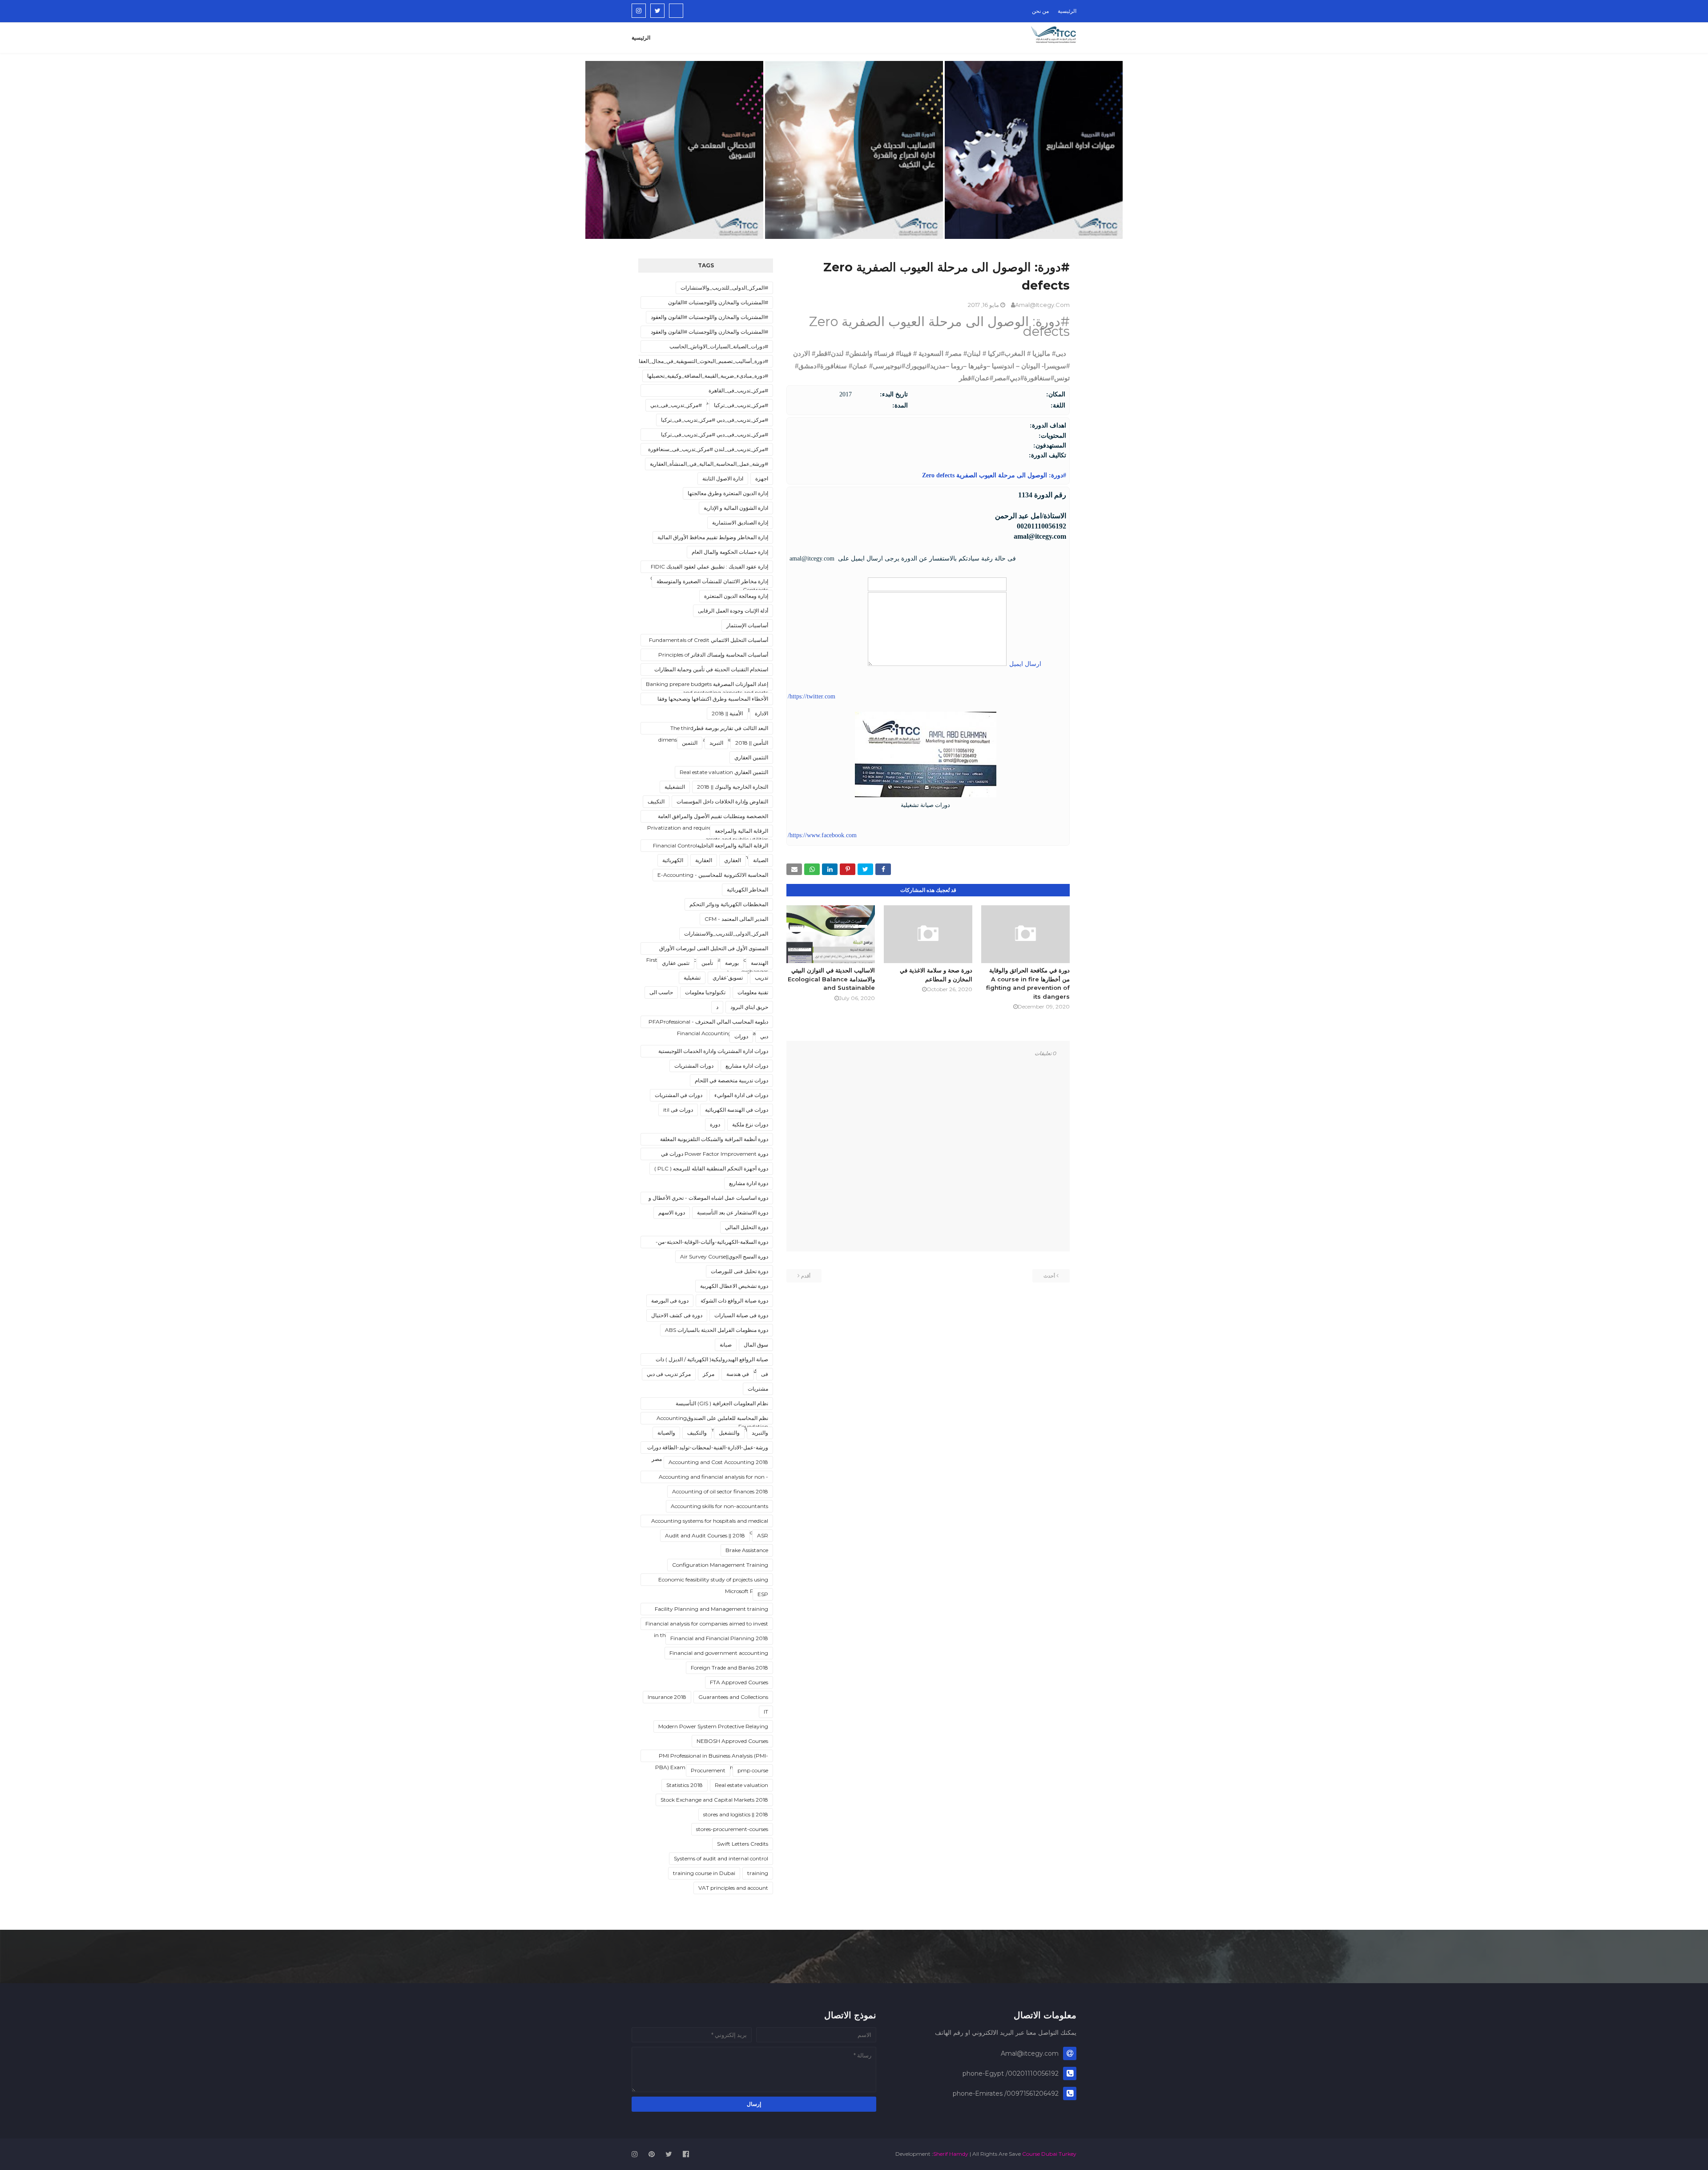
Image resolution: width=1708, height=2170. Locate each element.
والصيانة (666, 1433)
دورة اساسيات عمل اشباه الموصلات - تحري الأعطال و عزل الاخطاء (708, 1199)
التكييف (656, 801)
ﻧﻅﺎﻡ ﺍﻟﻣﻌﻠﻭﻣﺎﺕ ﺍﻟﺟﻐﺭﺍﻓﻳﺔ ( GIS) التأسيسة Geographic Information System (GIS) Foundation (720, 1405)
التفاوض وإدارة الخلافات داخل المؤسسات (722, 801)
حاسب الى (661, 992)
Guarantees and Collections (733, 1697)
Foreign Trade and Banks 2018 (729, 1668)
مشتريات (758, 1389)
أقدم (806, 1276)
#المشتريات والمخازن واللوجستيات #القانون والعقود (709, 317)
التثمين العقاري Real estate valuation (724, 772)
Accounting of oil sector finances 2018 (720, 1491)
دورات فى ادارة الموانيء (741, 1095)
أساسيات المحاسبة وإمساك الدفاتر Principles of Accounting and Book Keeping (713, 656)
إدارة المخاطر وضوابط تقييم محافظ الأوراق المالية (713, 537)
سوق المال (756, 1345)
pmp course (753, 1770)
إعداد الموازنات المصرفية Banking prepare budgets (707, 684)
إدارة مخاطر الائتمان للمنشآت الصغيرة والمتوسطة (712, 581)
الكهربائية (673, 860)
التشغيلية (675, 787)
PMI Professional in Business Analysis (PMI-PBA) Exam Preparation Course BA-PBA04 (712, 1757)
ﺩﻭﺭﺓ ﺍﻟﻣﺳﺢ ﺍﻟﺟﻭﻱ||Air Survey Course (724, 1256)
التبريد (716, 743)
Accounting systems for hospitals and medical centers (710, 1522)
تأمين (707, 963)
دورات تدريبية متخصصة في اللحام (731, 1080)
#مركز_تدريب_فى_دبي (676, 405)
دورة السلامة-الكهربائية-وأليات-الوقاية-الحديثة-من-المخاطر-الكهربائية (712, 1243)
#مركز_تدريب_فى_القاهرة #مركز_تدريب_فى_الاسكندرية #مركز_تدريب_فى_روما (707, 392)
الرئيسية (1067, 11)
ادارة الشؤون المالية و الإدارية (736, 508)
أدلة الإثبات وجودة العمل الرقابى (733, 611)
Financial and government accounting (719, 1653)
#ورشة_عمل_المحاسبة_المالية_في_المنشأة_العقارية (709, 464)
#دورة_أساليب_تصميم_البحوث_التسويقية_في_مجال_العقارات (699, 361)
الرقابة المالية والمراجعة (741, 831)
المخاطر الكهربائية (747, 889)
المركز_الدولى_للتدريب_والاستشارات (726, 934)
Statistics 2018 (685, 1785)
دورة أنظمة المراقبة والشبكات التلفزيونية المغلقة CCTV (714, 1141)
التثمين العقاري (751, 757)
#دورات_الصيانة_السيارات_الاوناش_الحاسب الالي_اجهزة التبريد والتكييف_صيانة (719, 348)
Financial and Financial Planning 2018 (719, 1638)
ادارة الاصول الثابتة (723, 478)
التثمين (690, 743)
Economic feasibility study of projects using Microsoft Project (713, 1581)
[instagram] (639, 11)
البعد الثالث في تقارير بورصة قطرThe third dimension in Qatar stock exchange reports (713, 730)
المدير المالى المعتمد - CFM (736, 919)
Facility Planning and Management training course (711, 1610)
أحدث (1049, 1276)
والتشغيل (729, 1433)
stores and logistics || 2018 (736, 1814)
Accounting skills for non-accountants (719, 1506)
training (758, 1873)
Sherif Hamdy (951, 2154)
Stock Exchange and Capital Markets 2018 (714, 1800)
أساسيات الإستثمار (747, 625)
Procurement (708, 1770)
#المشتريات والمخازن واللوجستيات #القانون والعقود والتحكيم (709, 333)
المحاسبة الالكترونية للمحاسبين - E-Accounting (713, 875)
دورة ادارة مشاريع (749, 1183)
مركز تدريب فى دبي (669, 1374)
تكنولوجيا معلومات (705, 992)
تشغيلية (692, 978)
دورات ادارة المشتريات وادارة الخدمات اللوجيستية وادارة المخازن (713, 1053)
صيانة (726, 1345)
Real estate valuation (741, 1785)
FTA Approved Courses (739, 1682)
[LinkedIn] (676, 11)
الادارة (761, 713)
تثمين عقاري (676, 963)
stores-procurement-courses (732, 1829)
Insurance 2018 (667, 1697)
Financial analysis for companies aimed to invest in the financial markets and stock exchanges (707, 1625)
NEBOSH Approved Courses (732, 1741)
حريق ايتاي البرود (749, 1007)
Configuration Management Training (720, 1565)
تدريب (761, 978)
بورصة (732, 963)
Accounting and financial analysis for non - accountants (713, 1478)
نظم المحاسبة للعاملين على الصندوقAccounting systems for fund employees (712, 1420)
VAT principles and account (733, 1888)
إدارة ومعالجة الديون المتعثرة (736, 596)
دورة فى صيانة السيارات (741, 1315)
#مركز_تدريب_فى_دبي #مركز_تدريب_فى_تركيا (715, 420)
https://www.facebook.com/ (822, 835)
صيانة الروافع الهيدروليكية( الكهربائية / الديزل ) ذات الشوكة (712, 1361)
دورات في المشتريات (679, 1095)
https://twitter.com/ (812, 696)
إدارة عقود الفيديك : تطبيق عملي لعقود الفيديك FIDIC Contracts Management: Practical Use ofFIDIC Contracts (709, 568)
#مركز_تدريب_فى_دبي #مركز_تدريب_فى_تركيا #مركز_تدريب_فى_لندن (715, 436)
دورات (741, 1036)
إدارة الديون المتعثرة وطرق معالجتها (728, 493)
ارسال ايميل (1024, 664)
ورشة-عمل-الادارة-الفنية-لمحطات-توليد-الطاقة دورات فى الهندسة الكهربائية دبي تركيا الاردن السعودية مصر (708, 1449)
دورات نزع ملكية (750, 1124)
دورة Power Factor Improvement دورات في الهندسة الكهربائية (715, 1155)
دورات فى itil (678, 1110)
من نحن (1040, 11)
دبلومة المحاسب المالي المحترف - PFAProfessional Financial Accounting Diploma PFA (708, 1023)
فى (765, 1374)
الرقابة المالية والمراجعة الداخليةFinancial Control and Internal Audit (711, 847)
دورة (715, 1124)
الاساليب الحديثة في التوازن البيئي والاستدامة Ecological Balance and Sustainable (831, 979)
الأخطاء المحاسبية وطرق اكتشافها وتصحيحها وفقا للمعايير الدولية (713, 700)
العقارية (704, 860)
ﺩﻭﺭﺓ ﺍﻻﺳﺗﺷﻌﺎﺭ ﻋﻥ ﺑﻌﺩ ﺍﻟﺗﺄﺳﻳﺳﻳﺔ (733, 1212)
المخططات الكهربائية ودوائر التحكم (729, 904)
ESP (763, 1594)
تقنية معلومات (753, 992)
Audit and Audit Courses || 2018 (705, 1535)
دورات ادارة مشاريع (747, 1066)
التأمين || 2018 (752, 743)
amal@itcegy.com (1042, 305)
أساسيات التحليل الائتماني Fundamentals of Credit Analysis (709, 641)
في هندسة (738, 1374)
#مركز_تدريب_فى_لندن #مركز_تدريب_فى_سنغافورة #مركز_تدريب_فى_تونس (708, 451)
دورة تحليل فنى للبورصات (739, 1271)
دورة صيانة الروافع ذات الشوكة (734, 1301)
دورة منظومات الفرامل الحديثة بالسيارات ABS (717, 1330)
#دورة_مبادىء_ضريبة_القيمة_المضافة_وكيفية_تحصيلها (708, 376)
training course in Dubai (704, 1873)
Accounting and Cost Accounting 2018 (718, 1462)
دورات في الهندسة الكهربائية (737, 1110)
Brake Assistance (747, 1550)
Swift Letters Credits (743, 1844)
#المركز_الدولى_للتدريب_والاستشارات (724, 288)
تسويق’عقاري (728, 978)
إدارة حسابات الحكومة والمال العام (730, 552)
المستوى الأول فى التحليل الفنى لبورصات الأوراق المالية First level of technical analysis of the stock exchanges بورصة (707, 950)
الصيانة (761, 860)
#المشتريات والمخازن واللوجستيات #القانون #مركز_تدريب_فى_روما (718, 304)
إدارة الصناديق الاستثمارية (740, 522)
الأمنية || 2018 (727, 713)
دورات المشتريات (694, 1066)
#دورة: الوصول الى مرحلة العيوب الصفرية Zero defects (993, 475)
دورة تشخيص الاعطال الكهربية (734, 1286)
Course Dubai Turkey (1049, 2154)
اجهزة (762, 478)
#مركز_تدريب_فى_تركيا (741, 405)
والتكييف (697, 1433)
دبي (764, 1036)
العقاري (733, 860)
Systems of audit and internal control (721, 1858)
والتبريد (760, 1433)
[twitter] (657, 11)
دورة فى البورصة (670, 1301)
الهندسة (759, 963)
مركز (709, 1374)
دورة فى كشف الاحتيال (677, 1315)
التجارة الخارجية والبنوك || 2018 (733, 787)
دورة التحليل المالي (747, 1227)
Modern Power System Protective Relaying (713, 1726)
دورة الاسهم (672, 1212)
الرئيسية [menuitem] (641, 38)
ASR (763, 1535)
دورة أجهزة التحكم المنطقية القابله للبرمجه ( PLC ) (711, 1168)
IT (766, 1712)
